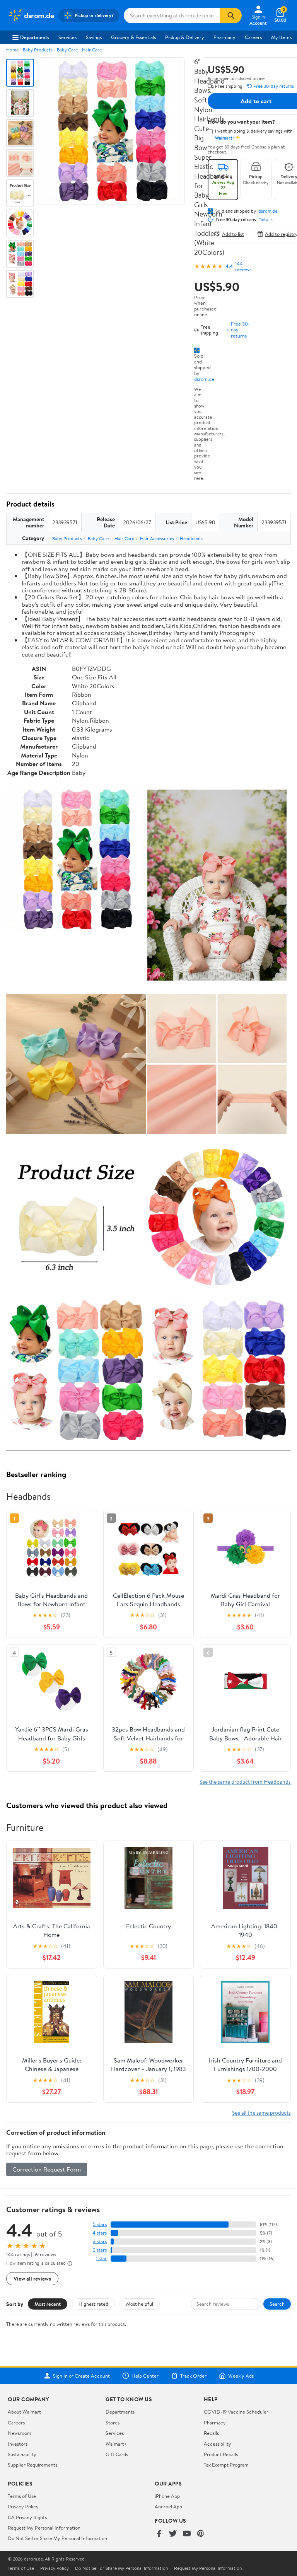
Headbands (191, 538)
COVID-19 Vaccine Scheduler (236, 2412)
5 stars (100, 2224)
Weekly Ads (241, 2376)
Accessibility (218, 2444)
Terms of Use (22, 2496)
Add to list (233, 234)
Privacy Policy (23, 2506)
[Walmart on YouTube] (187, 2534)
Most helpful (140, 2304)
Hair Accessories (157, 538)
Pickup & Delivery (185, 37)
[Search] (231, 15)
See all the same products (261, 2113)
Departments (35, 37)
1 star (101, 2258)
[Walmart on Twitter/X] (173, 2534)
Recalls (211, 2433)
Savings (94, 37)
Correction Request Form (47, 2169)
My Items (281, 37)
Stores (113, 2422)
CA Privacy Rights (27, 2517)
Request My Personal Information (44, 2528)
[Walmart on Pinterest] (201, 2534)
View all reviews (32, 2278)
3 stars (100, 2241)
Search (277, 2304)
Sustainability (22, 2454)
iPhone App (167, 2496)
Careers (253, 37)
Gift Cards (117, 2454)
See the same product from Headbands (245, 1782)
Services (67, 37)
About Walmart (24, 2412)
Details (265, 220)
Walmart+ (116, 2444)
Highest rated (93, 2304)
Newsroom (20, 2433)
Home (12, 50)
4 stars (100, 2233)
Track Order (193, 2376)
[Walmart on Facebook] (159, 2534)
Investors (18, 2444)
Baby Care (67, 50)
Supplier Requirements (32, 2465)
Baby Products (38, 50)
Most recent (48, 2304)
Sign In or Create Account (81, 2376)
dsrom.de (204, 379)
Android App (168, 2506)
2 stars (100, 2250)
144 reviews (243, 266)
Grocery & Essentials (133, 37)
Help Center (145, 2376)
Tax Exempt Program (226, 2465)
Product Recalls (221, 2454)
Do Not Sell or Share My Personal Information (57, 2538)
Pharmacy (224, 37)
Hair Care (92, 50)
